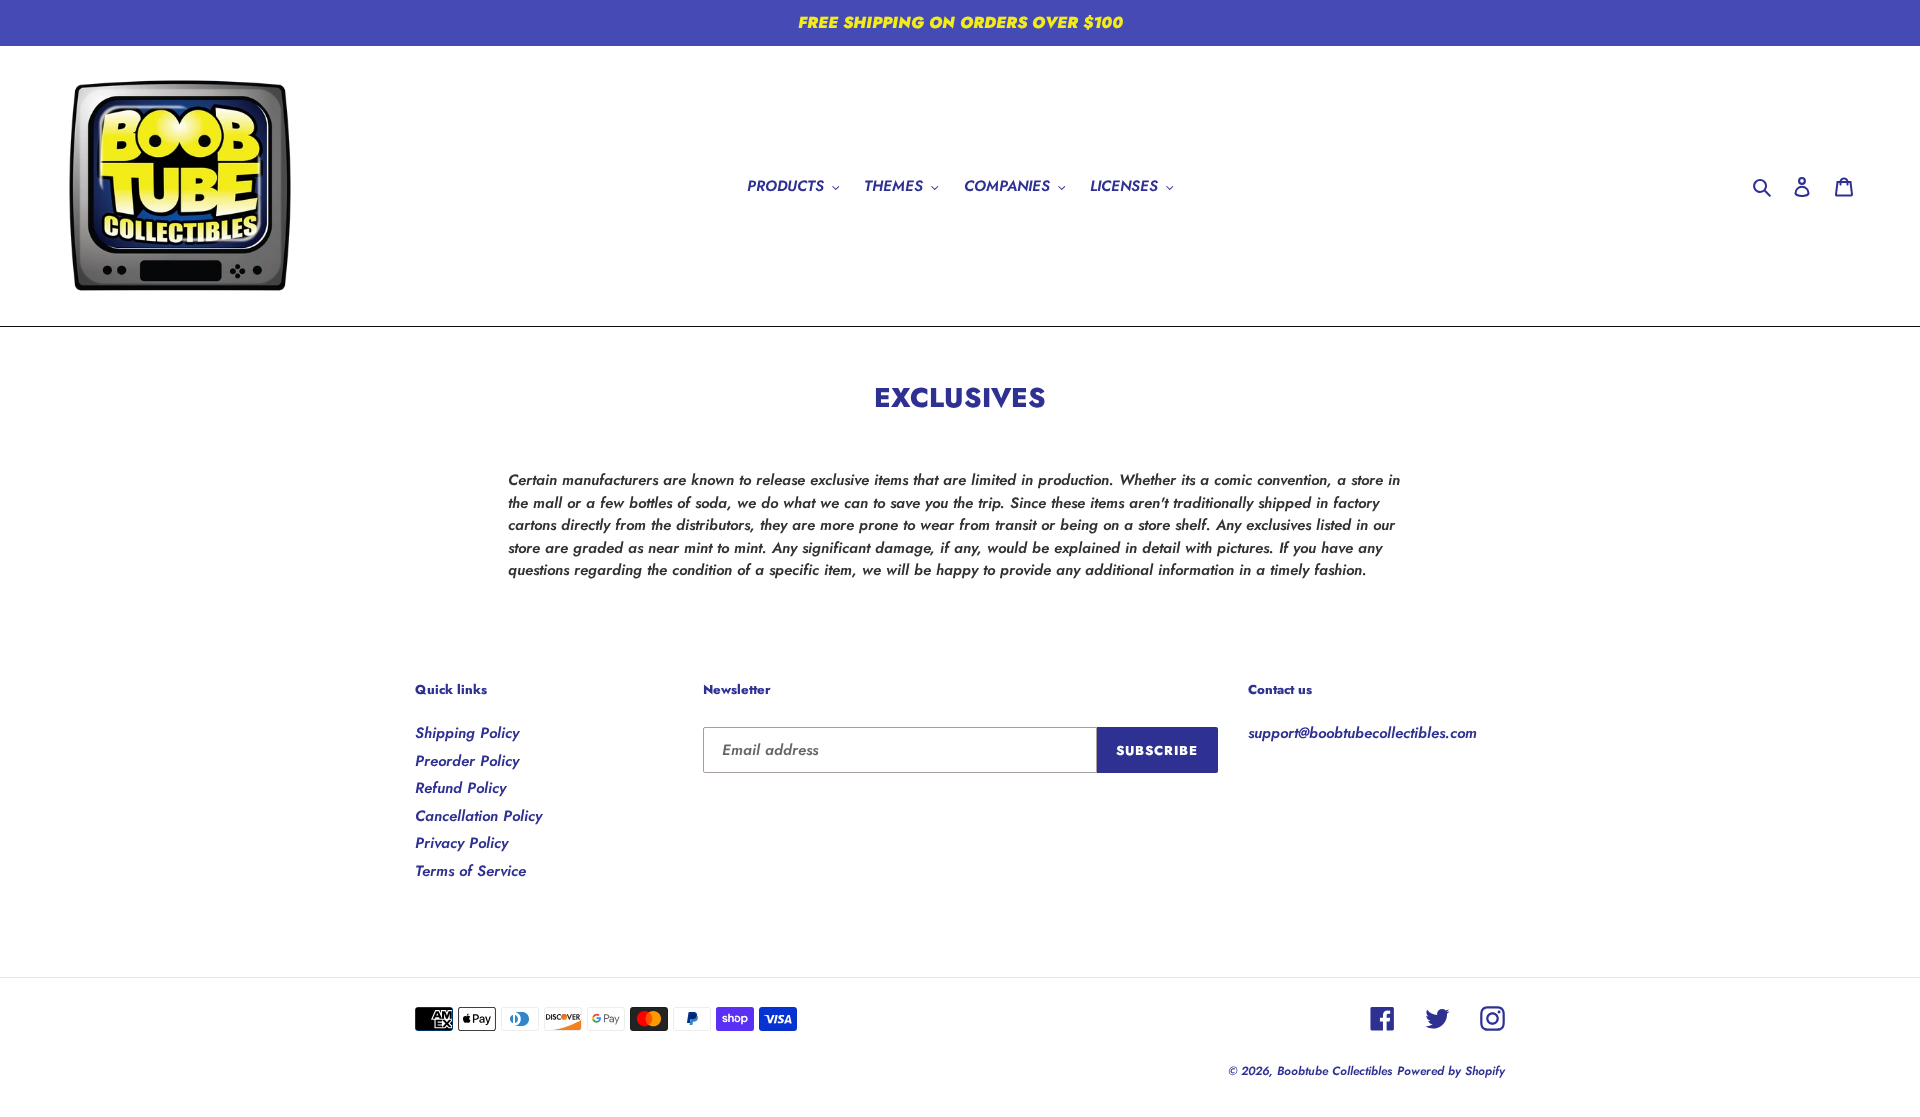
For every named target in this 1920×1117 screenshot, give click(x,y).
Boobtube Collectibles (1334, 1071)
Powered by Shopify (1451, 1071)
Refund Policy (460, 788)
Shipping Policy (467, 733)
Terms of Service (470, 871)
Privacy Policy (461, 843)
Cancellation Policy (478, 816)
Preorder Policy (467, 761)
